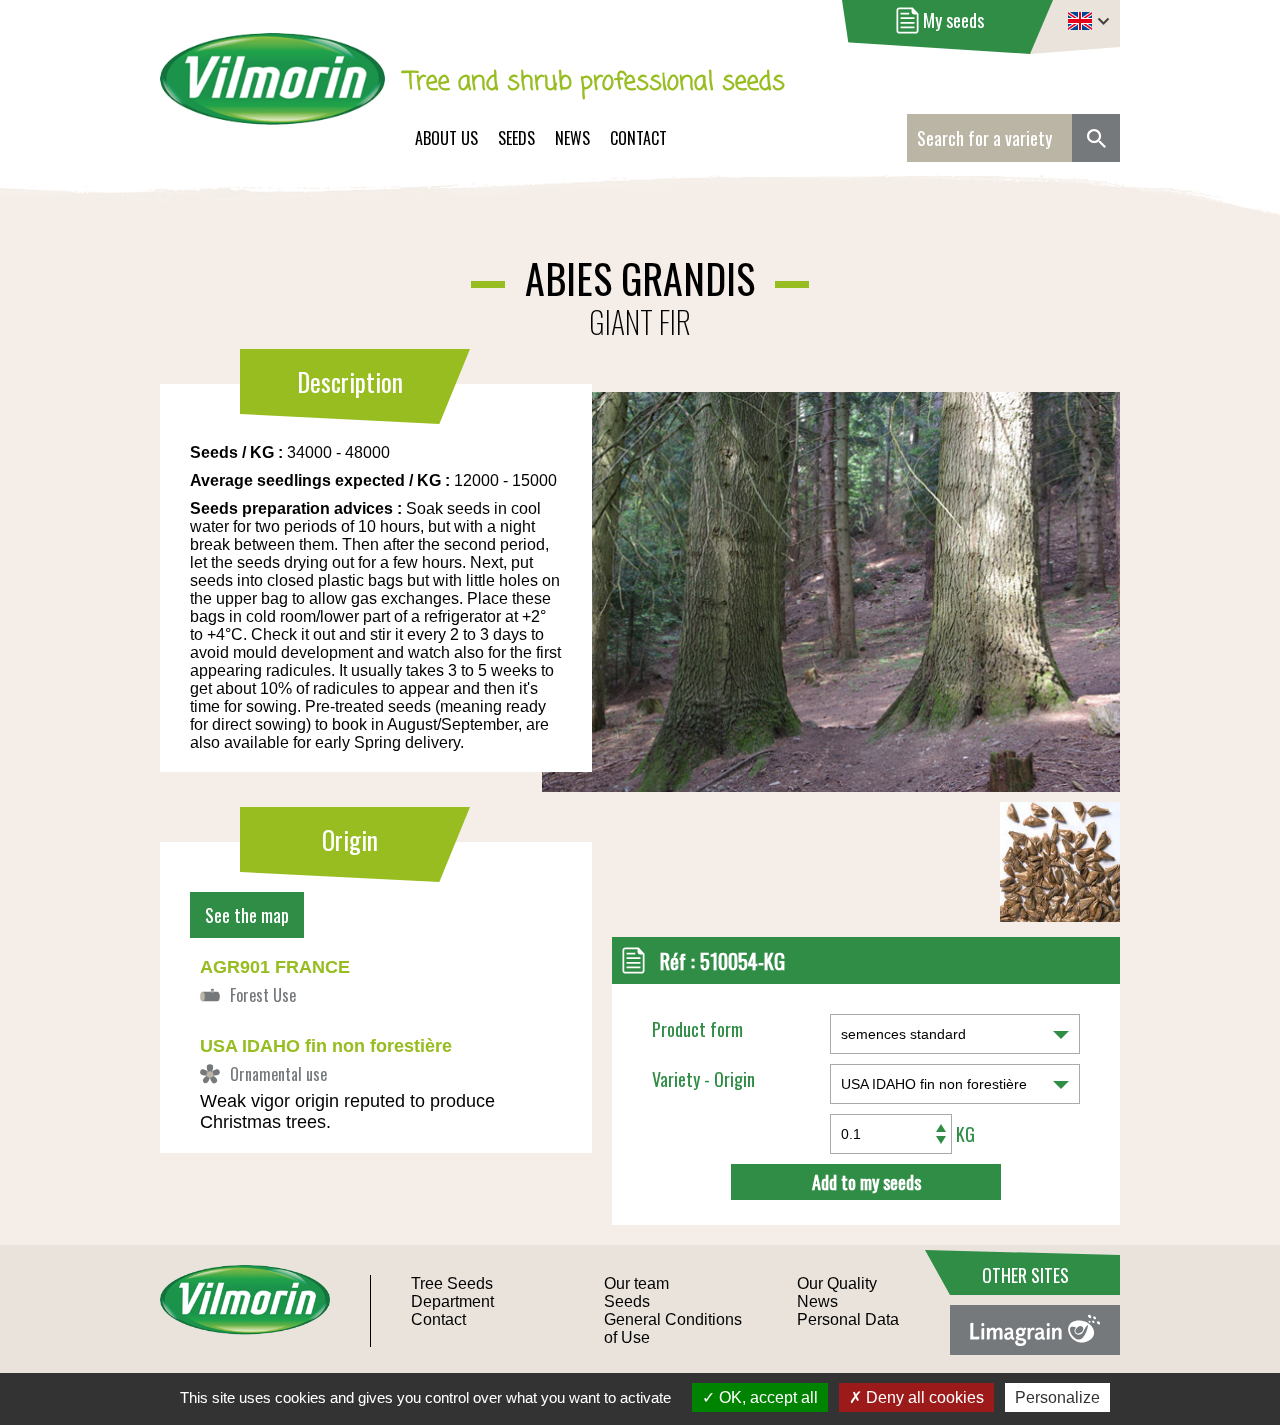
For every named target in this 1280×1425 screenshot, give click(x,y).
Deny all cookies (923, 1397)
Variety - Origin (703, 1079)
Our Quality (837, 1283)
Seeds (516, 138)
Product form (697, 1029)
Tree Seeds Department (452, 1292)
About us (446, 138)
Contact (638, 138)
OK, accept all (766, 1397)
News (572, 138)
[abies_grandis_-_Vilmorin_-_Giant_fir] (687, 537)
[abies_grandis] (1060, 916)
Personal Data (848, 1319)
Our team (636, 1283)
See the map (247, 915)
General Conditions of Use (673, 1328)
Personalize (1057, 1397)
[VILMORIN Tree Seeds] (272, 92)
